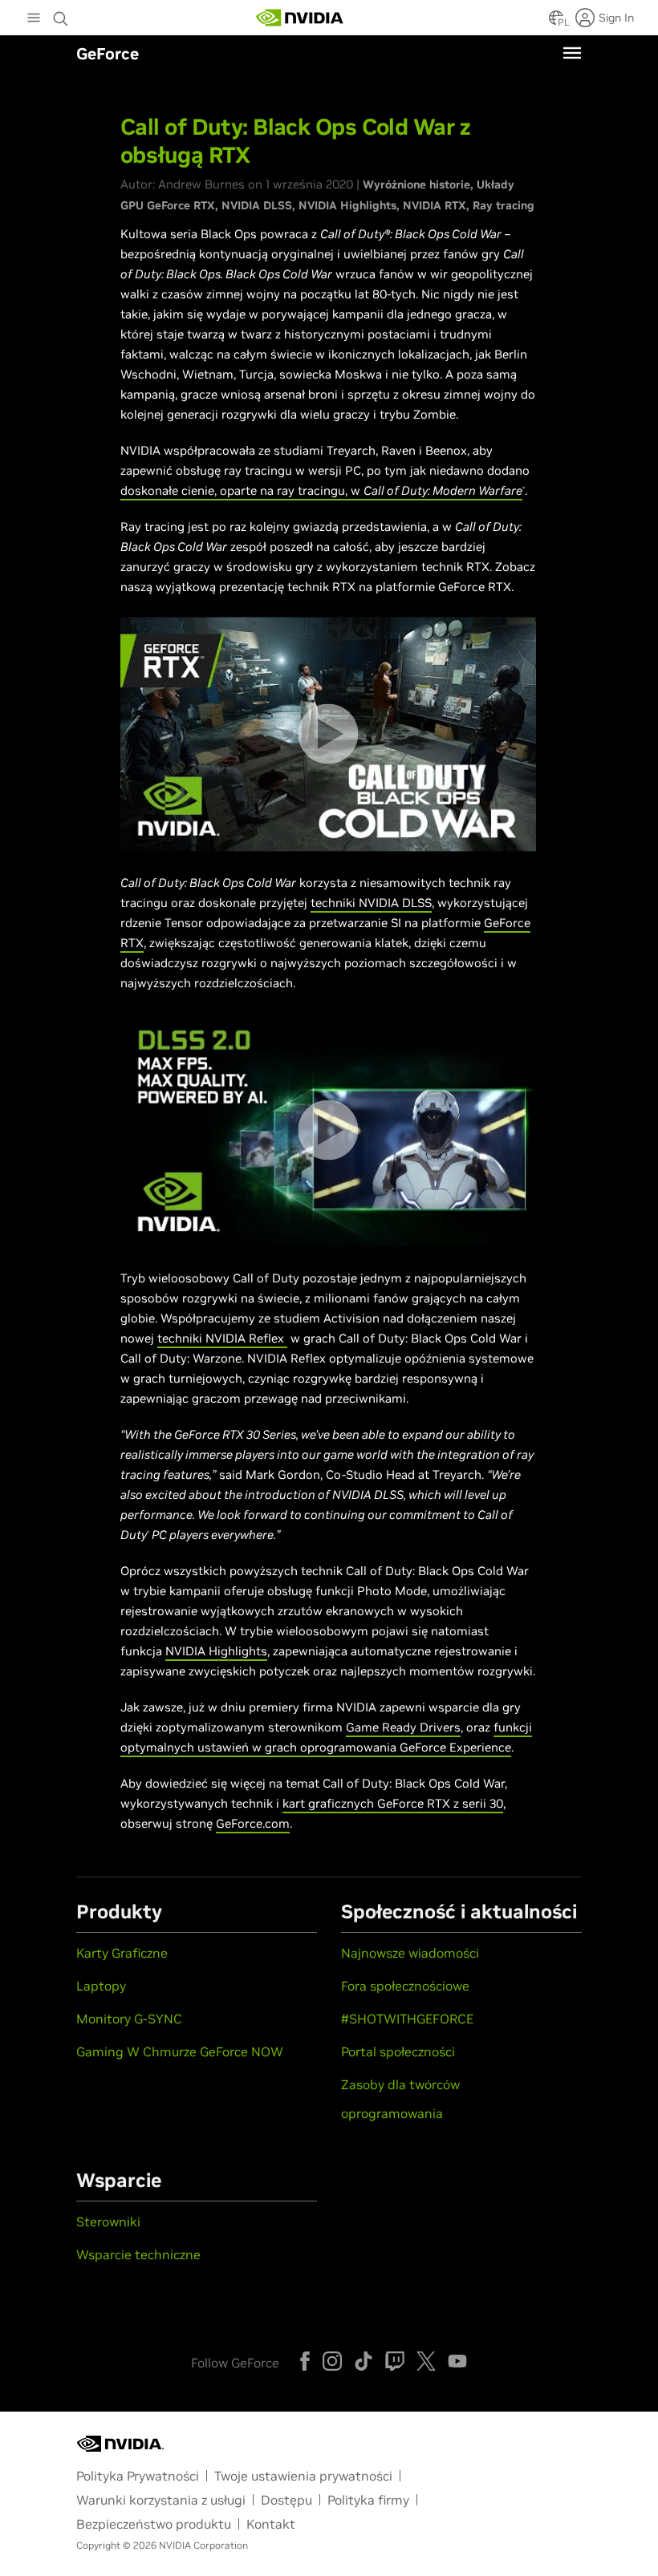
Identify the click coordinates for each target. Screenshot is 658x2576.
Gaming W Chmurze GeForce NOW (180, 2051)
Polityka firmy (368, 2500)
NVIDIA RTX (435, 205)
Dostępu (286, 2500)
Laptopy (101, 1986)
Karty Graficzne (122, 1953)
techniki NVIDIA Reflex (222, 1338)
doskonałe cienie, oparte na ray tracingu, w (242, 490)
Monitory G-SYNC (129, 2019)
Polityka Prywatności (138, 2476)
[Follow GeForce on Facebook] (305, 2361)
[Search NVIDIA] (63, 14)
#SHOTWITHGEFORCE (407, 2019)
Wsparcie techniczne (138, 2254)
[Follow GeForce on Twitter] (426, 2361)
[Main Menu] (34, 19)
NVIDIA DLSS (257, 205)
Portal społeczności (398, 2051)
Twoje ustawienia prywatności (303, 2476)
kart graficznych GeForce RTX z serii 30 (393, 1803)
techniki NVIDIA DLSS (371, 903)
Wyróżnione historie (416, 184)
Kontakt (271, 2524)
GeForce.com (253, 1823)
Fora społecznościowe (405, 1986)
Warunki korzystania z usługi (161, 2500)
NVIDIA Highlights (347, 205)
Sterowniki (108, 2222)
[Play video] (328, 734)
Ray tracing (504, 205)
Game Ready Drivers (403, 1727)
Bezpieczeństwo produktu (154, 2524)
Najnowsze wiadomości (410, 1953)
